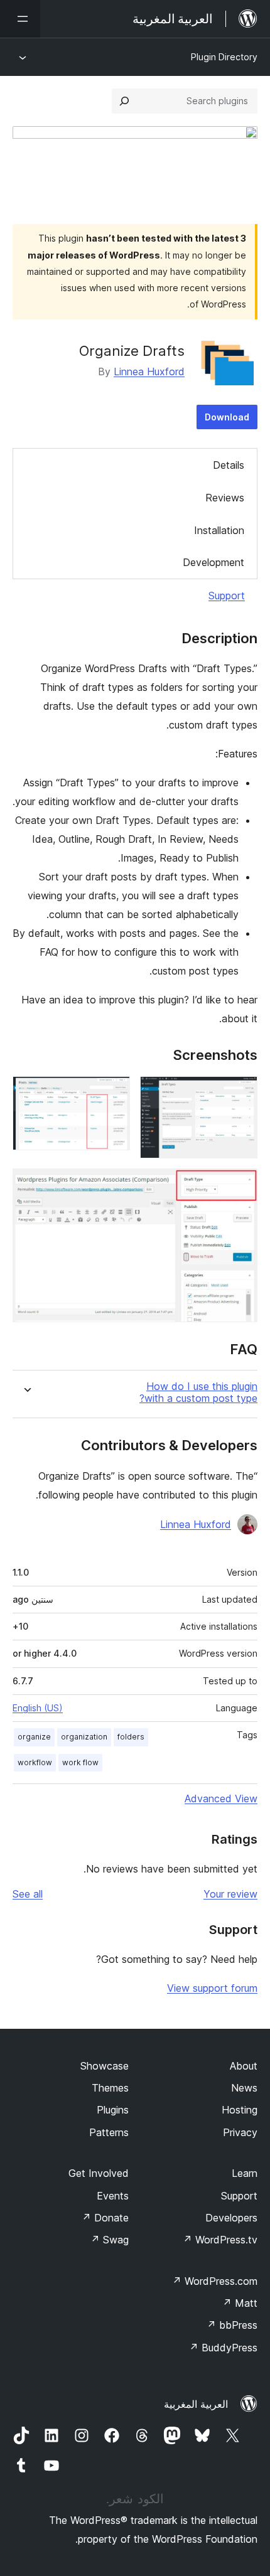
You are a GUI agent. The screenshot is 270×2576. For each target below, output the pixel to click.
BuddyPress (223, 2348)
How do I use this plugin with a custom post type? (198, 1392)
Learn (245, 2173)
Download (227, 417)
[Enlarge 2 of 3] (113, 1093)
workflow (35, 1762)
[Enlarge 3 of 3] (240, 1185)
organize (34, 1737)
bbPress (232, 2325)
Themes (110, 2088)
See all (28, 1894)
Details (229, 465)
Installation (219, 530)
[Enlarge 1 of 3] (240, 1093)
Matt (240, 2303)
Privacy (240, 2132)
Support (227, 596)
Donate (105, 2218)
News (244, 2088)
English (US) (38, 1708)
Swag (110, 2240)
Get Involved (99, 2173)
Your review (230, 1894)
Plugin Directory (224, 57)
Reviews (225, 498)
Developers (231, 2218)
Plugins (113, 2110)
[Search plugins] (124, 101)
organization (84, 1737)
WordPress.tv (220, 2240)
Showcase (105, 2066)
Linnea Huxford (149, 371)
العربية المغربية (196, 2404)
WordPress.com (215, 2281)
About (244, 2066)
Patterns (109, 2132)
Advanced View (221, 1798)
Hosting (240, 2110)
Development (213, 562)
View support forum (212, 1988)
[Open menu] (20, 19)
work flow (80, 1762)
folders (131, 1737)
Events (113, 2196)
